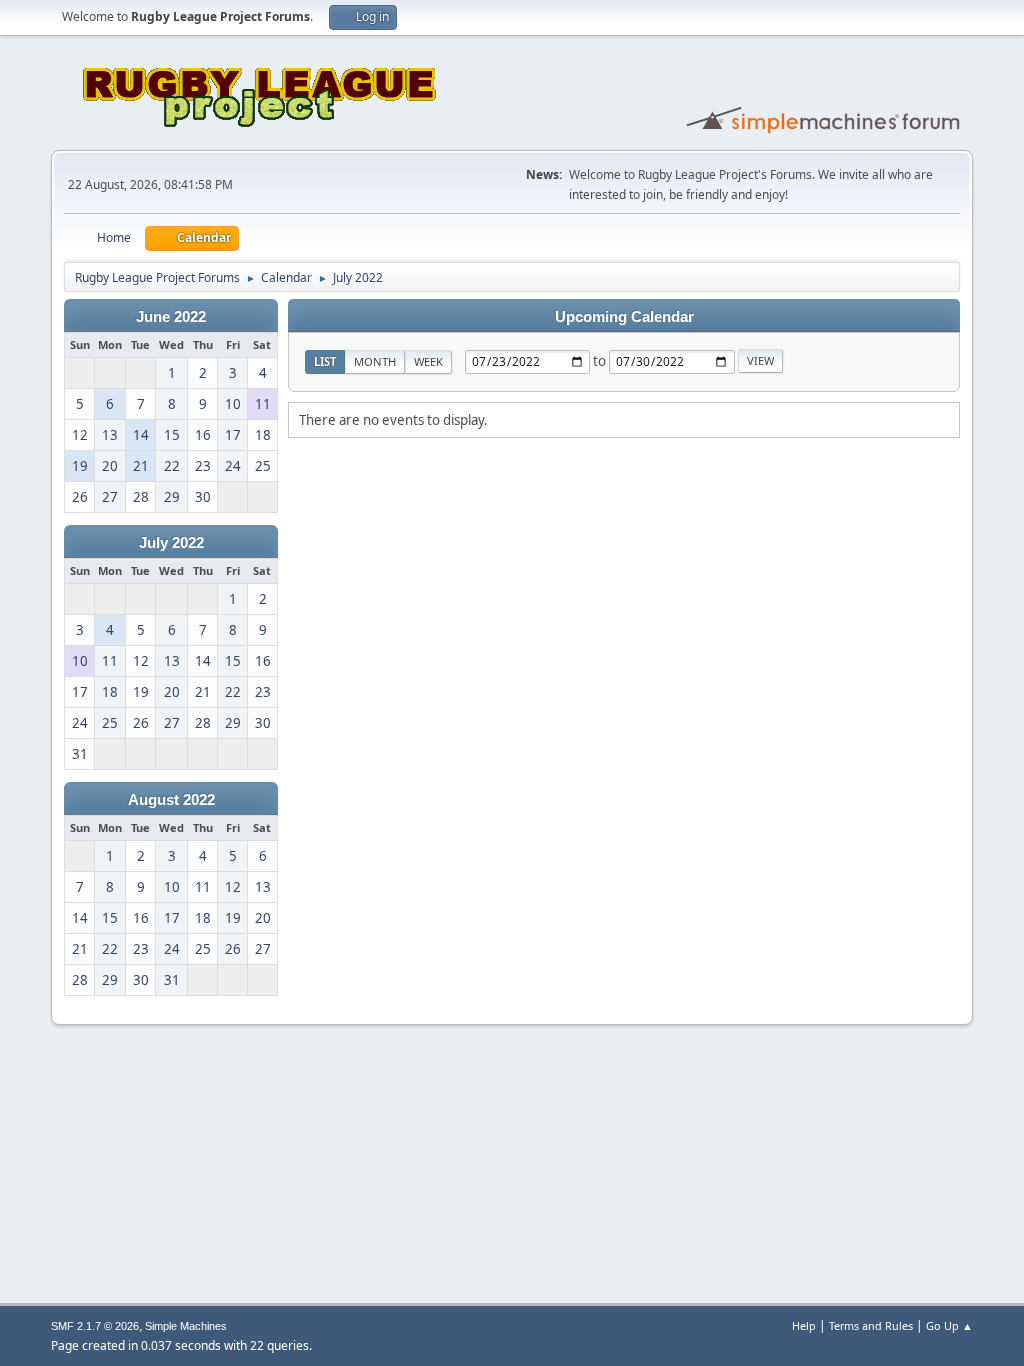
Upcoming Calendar (624, 317)
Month (375, 361)
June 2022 (171, 317)
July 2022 (171, 543)
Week (428, 361)
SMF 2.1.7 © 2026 (95, 1326)
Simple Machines (186, 1326)
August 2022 (171, 800)
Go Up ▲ (949, 1325)
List (325, 361)
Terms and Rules (871, 1325)
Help (804, 1325)
